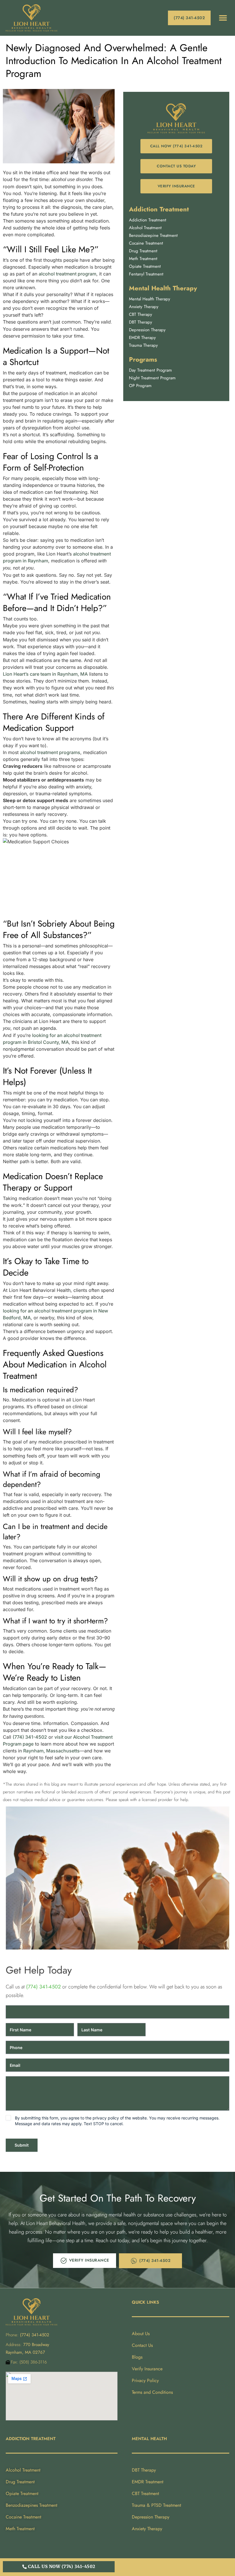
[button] (223, 18)
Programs (143, 359)
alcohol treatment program (67, 274)
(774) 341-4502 (30, 1737)
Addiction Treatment (159, 209)
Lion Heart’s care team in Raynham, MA (45, 674)
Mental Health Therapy (163, 288)
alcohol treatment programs (50, 752)
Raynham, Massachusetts (51, 1751)
